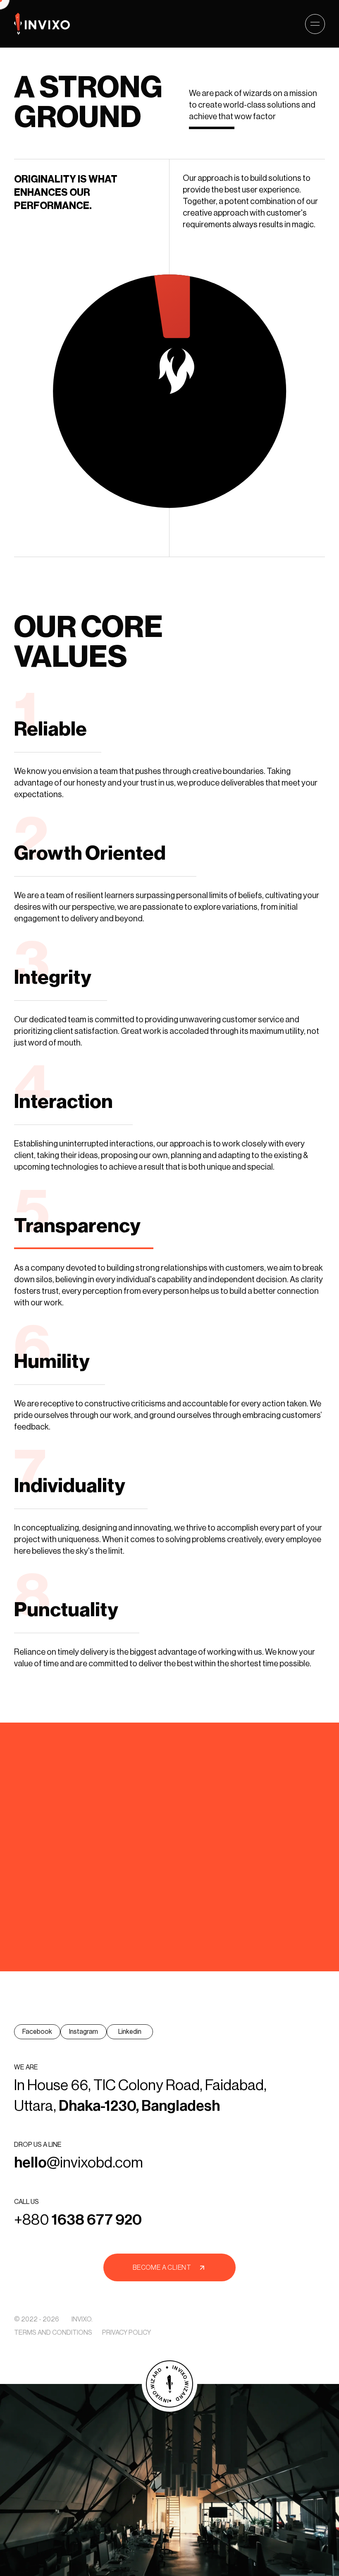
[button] (315, 24)
